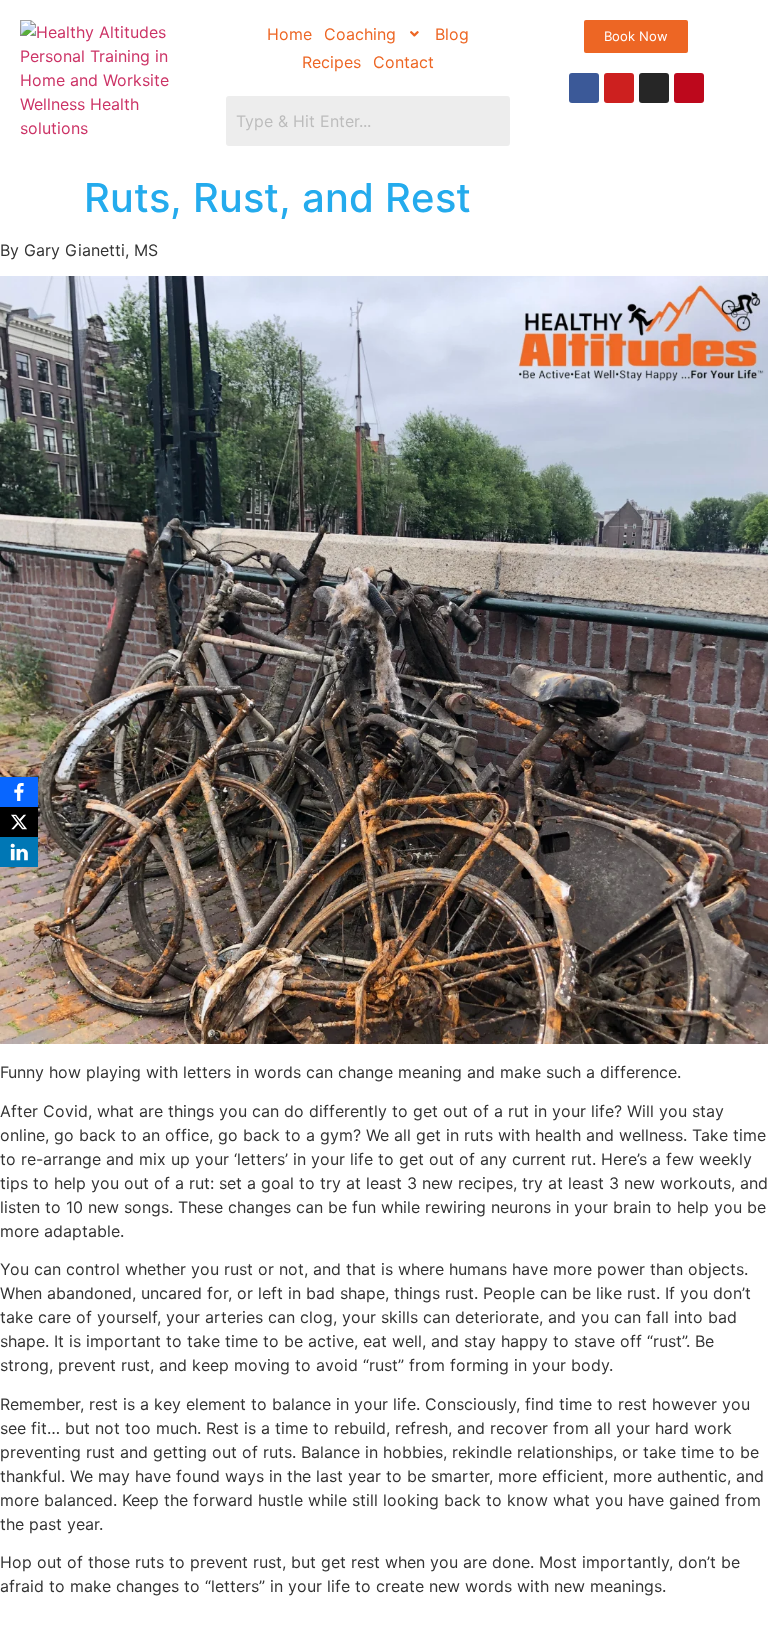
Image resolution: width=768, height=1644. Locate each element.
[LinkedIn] (19, 852)
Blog (452, 34)
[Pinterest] (689, 88)
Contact (403, 62)
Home (289, 34)
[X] (19, 822)
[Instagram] (654, 88)
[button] (374, 34)
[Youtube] (619, 88)
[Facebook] (584, 88)
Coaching (360, 34)
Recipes (331, 62)
